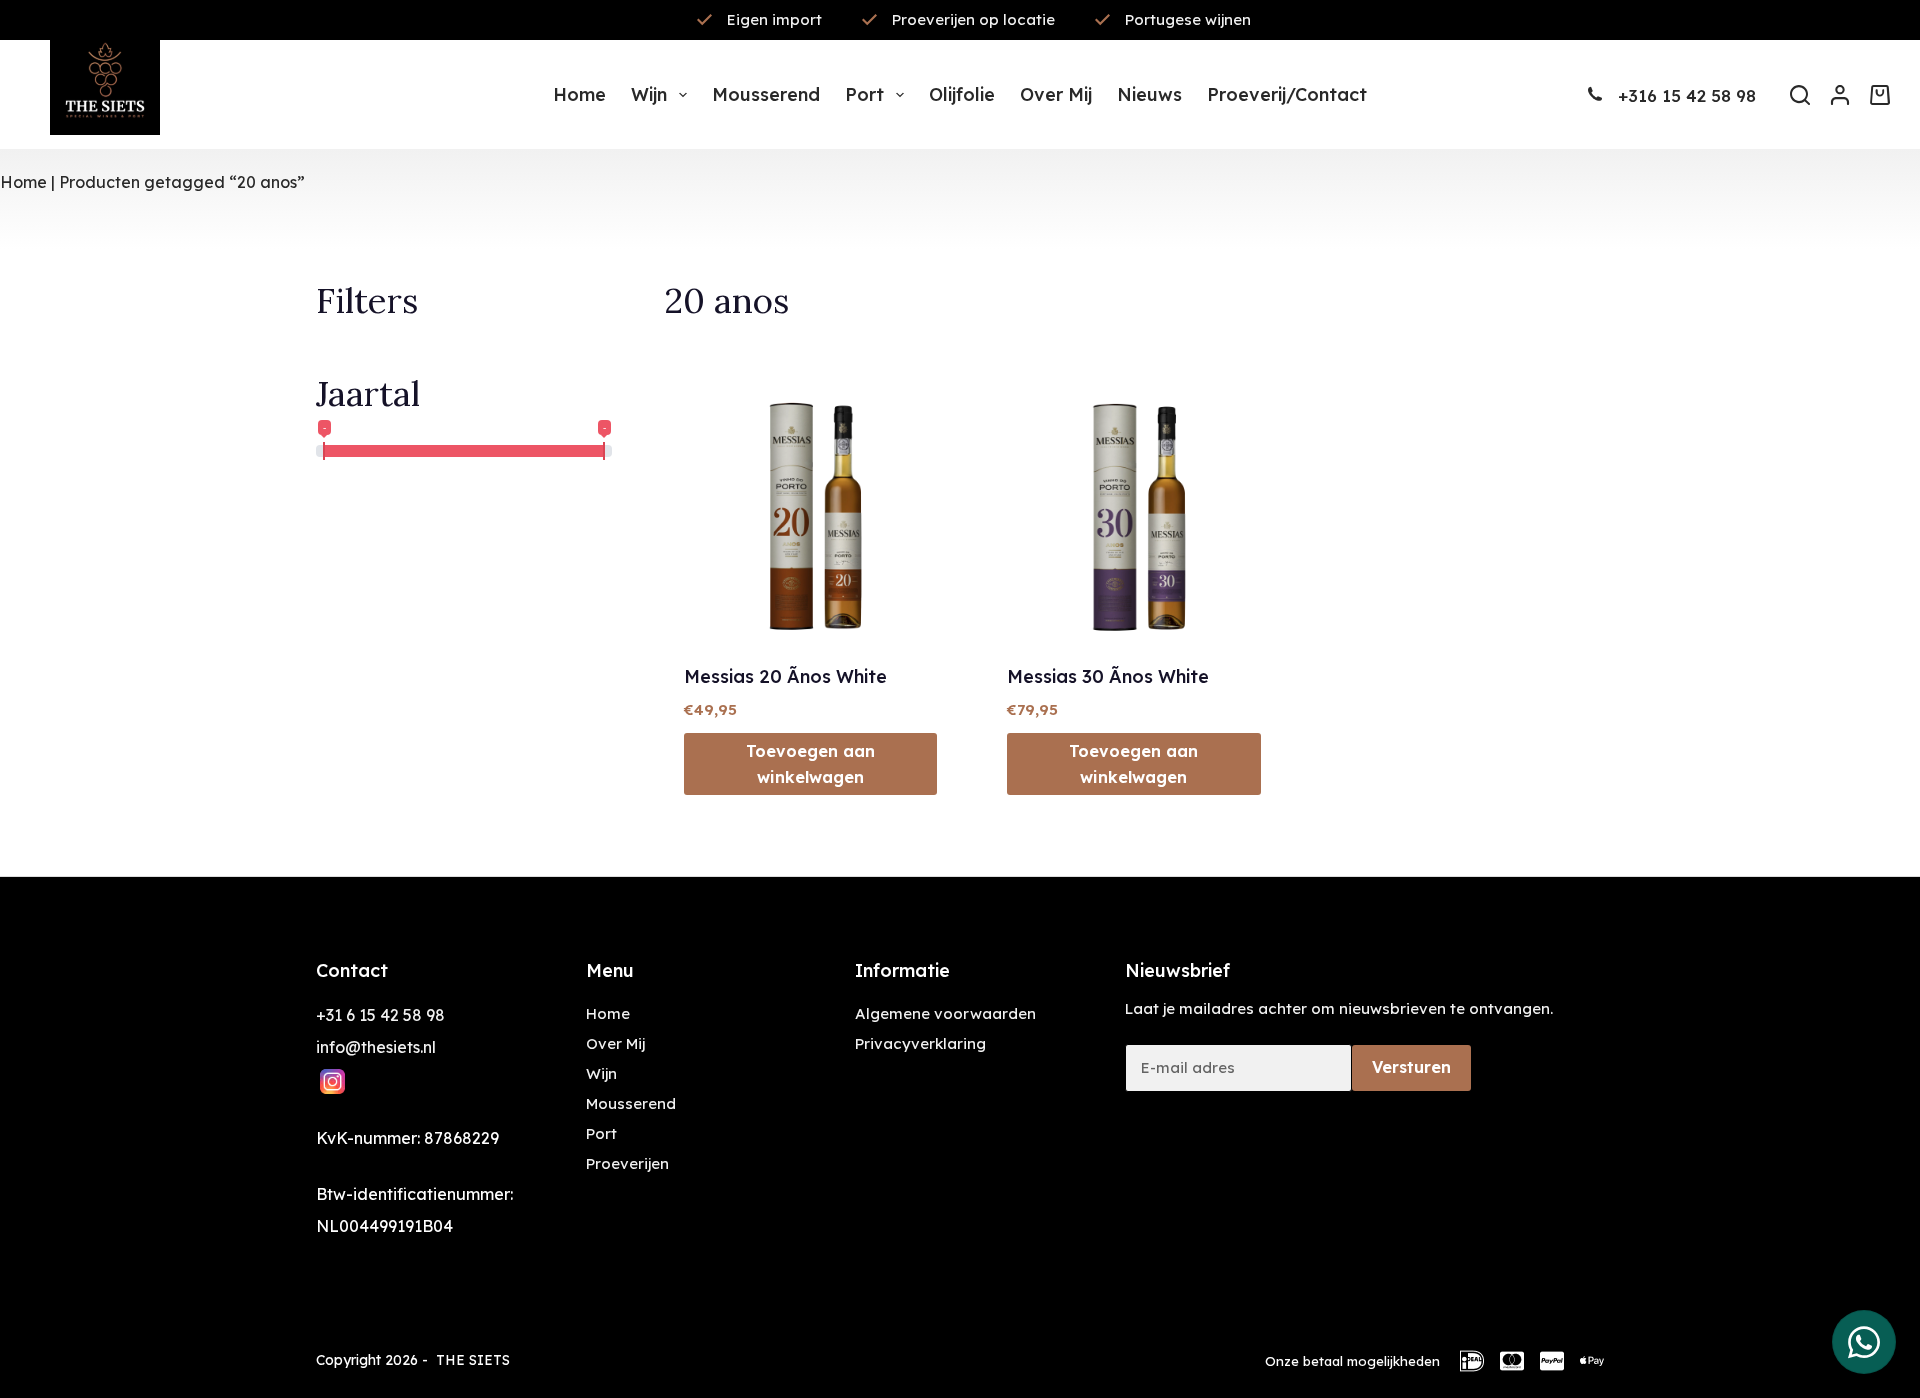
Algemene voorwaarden (945, 1013)
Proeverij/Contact (1287, 94)
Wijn (649, 94)
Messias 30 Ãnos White (1108, 676)
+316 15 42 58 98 (1687, 95)
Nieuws (1149, 94)
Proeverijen (627, 1163)
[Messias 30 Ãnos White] (1133, 514)
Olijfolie (962, 94)
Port (864, 94)
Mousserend (766, 94)
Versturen (1411, 1067)
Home (579, 94)
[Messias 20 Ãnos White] (810, 514)
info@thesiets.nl (376, 1047)
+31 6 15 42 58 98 (380, 1015)
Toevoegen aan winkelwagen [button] (810, 764)
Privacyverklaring (920, 1043)
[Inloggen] (1840, 95)
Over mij (1056, 94)
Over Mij (615, 1043)
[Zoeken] (1800, 95)
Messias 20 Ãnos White (785, 676)
